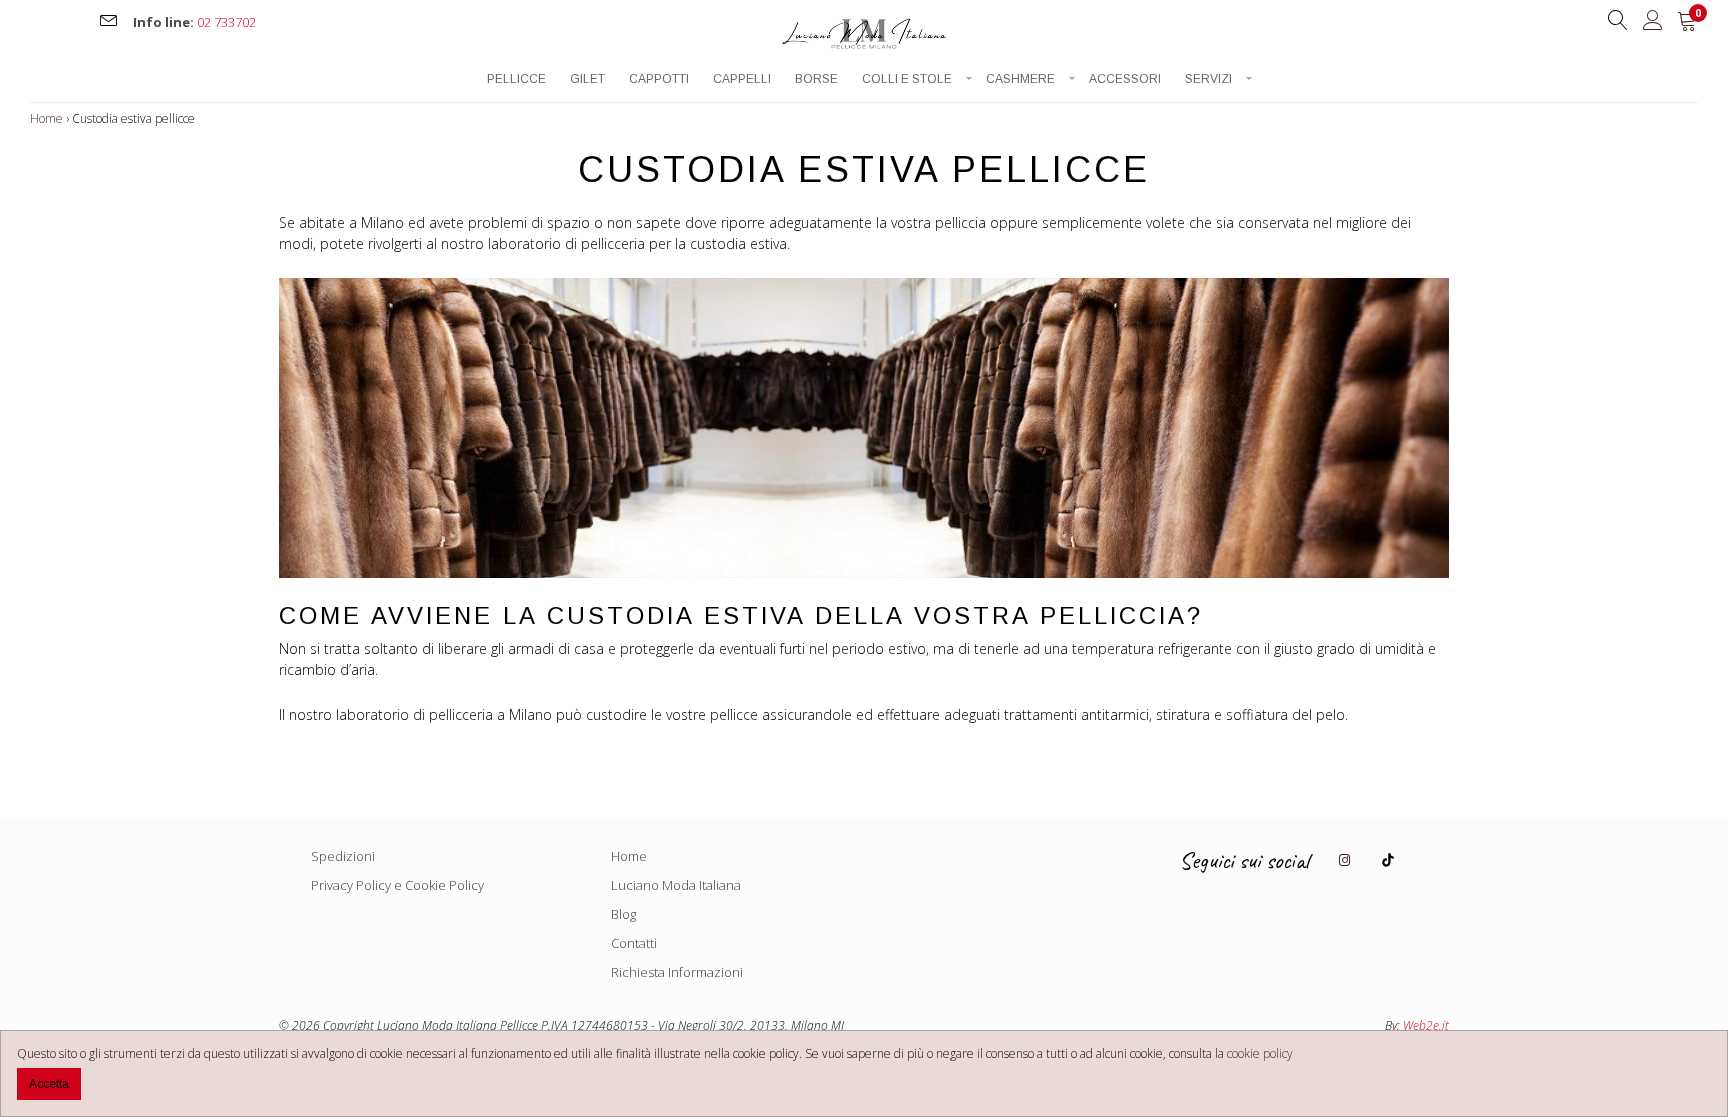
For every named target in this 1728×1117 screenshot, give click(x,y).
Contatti (634, 943)
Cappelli (742, 79)
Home (46, 118)
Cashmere (1020, 79)
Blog (623, 914)
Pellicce (516, 79)
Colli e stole (907, 79)
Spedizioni (343, 856)
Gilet (587, 79)
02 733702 (226, 22)
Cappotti (659, 79)
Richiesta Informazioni (677, 972)
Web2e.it (1426, 1025)
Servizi (1208, 79)
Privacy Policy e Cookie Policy (397, 885)
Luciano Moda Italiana (676, 885)
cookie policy (1260, 1053)
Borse (816, 79)
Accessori (1125, 79)
